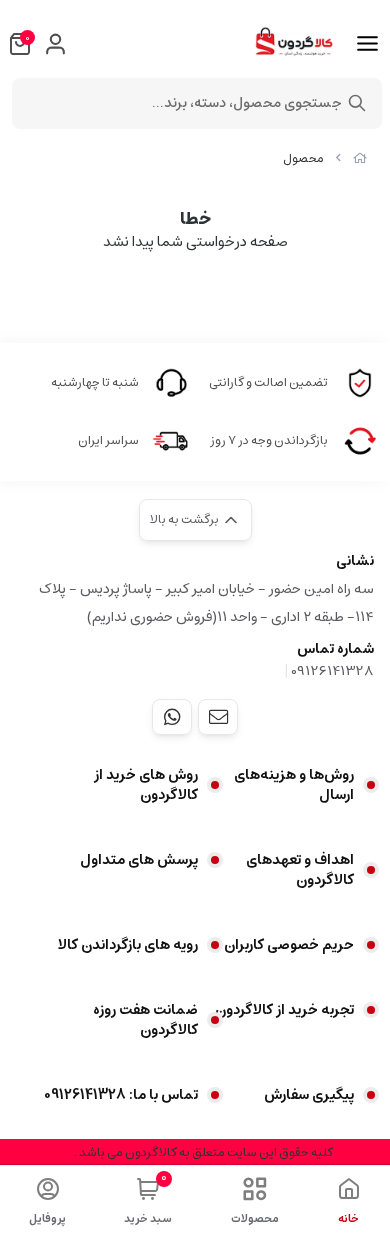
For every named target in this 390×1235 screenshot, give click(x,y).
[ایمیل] (218, 717)
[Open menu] (367, 44)
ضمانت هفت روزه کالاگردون (145, 1020)
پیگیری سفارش (309, 1095)
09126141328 (332, 671)
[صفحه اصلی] (360, 158)
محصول (303, 158)
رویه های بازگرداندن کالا (128, 945)
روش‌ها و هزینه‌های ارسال (294, 785)
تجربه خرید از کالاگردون (284, 1010)
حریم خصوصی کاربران (289, 945)
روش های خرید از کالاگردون (146, 785)
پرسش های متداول (139, 860)
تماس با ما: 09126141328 (121, 1095)
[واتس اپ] (172, 717)
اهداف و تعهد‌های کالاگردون (300, 870)
